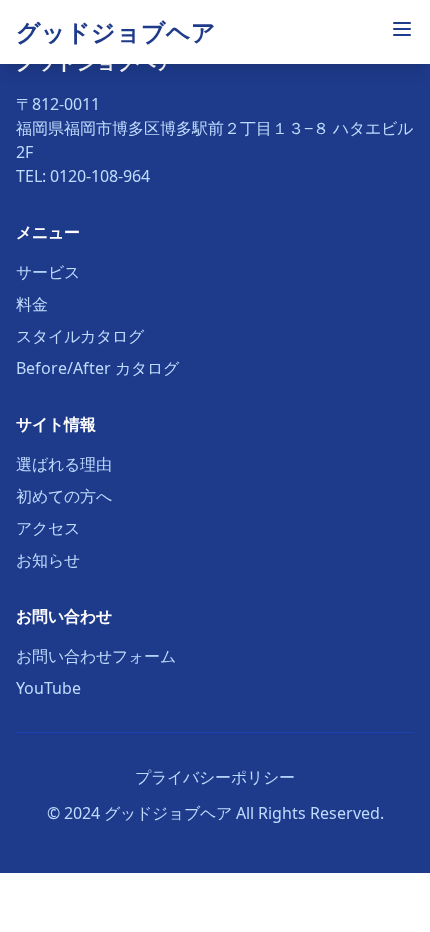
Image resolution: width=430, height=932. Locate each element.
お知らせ (48, 560)
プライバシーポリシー (215, 777)
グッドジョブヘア (116, 31)
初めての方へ (64, 496)
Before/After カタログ (97, 368)
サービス (48, 272)
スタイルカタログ (80, 336)
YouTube (48, 688)
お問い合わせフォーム (96, 656)
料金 (32, 304)
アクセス (48, 528)
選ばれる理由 (64, 464)
